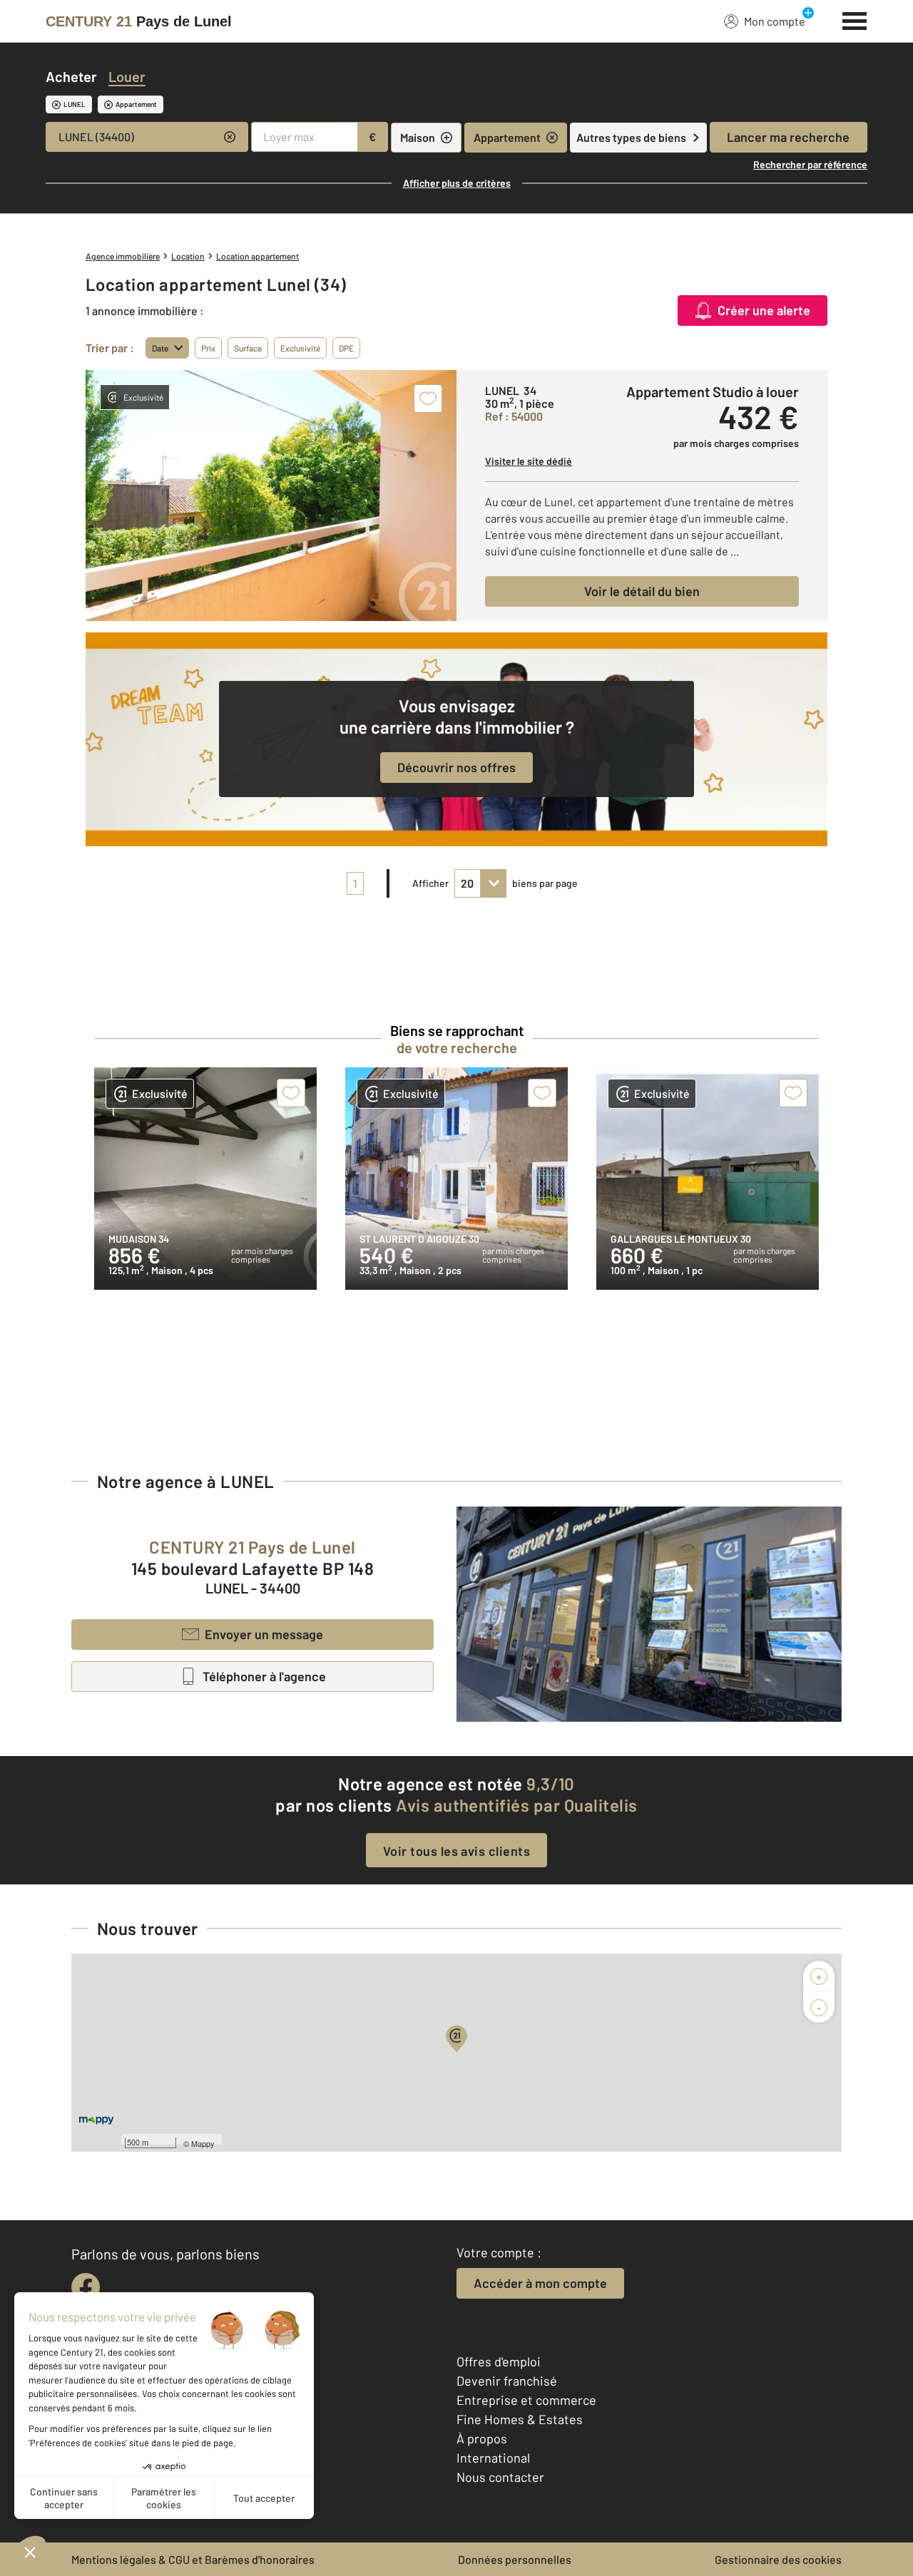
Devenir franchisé (507, 2381)
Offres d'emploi (499, 2361)
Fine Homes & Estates (520, 2419)
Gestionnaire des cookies (778, 2559)
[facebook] (86, 2287)
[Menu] (855, 19)
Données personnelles (515, 2559)
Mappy (203, 2143)
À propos (482, 2438)
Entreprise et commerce (526, 2400)
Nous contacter (500, 2477)
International (493, 2458)
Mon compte (775, 21)
